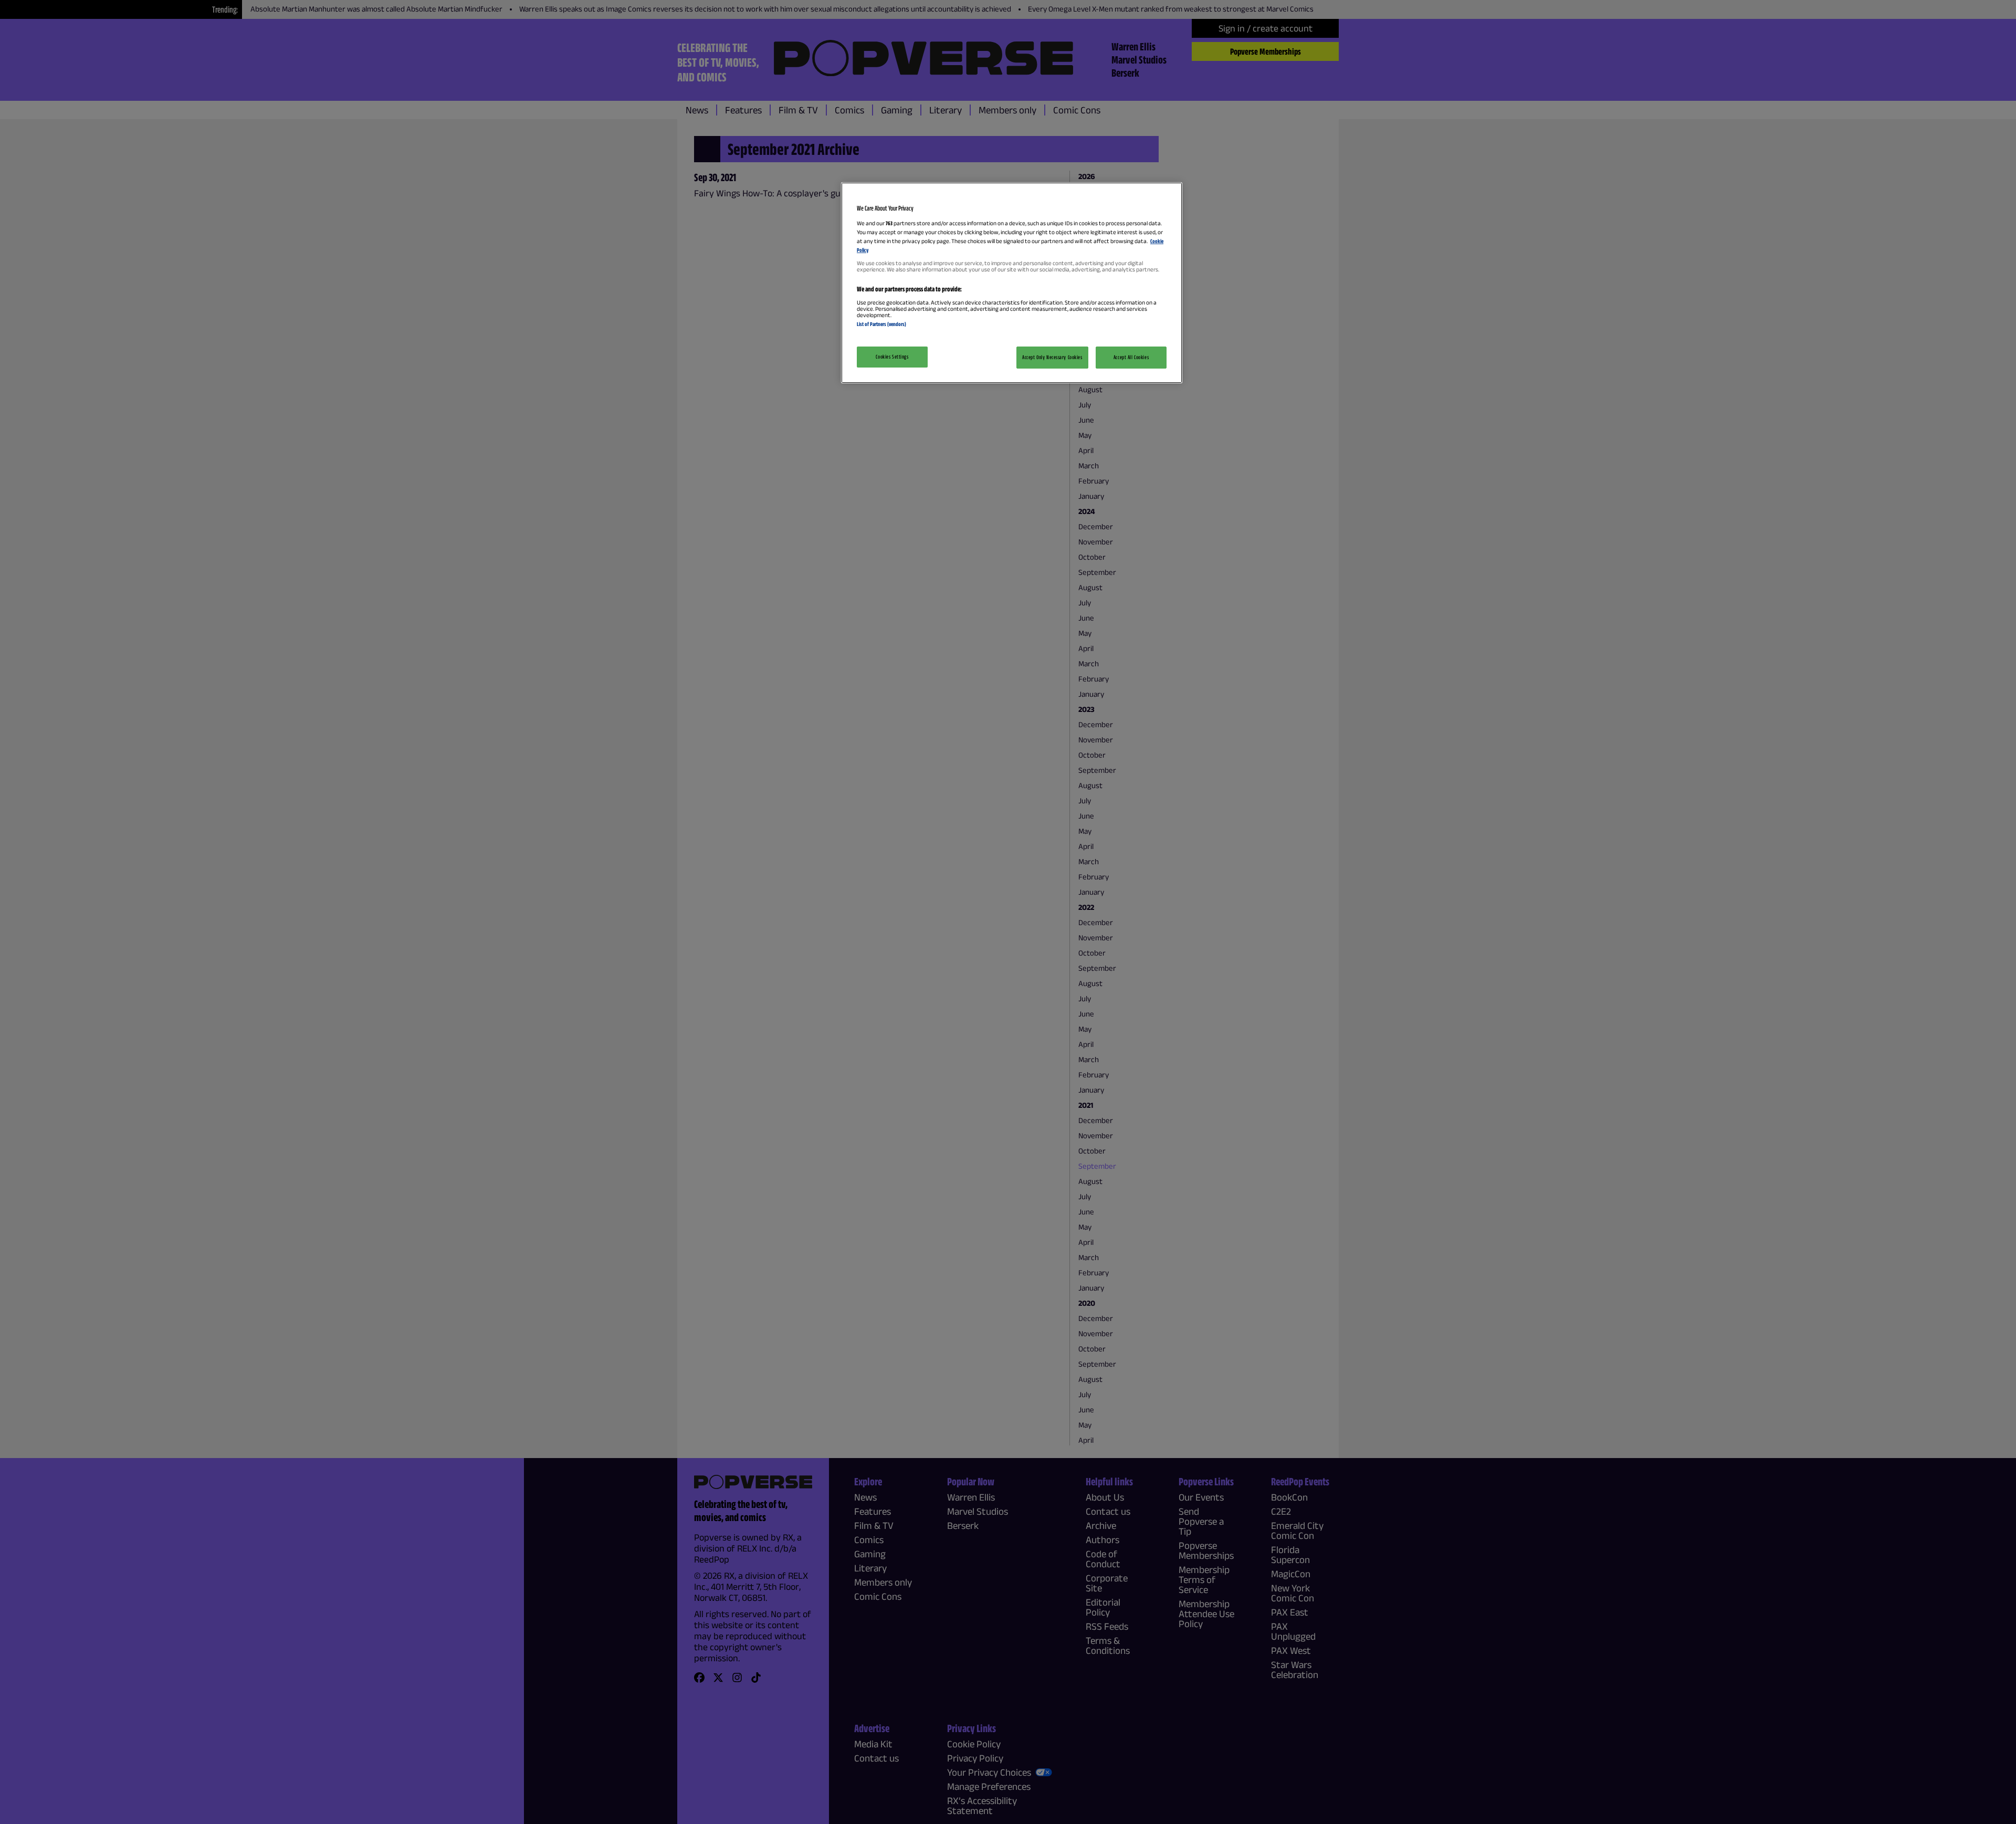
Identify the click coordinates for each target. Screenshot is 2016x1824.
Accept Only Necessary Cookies (1052, 357)
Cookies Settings (892, 357)
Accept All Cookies (1131, 357)
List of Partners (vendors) (881, 324)
